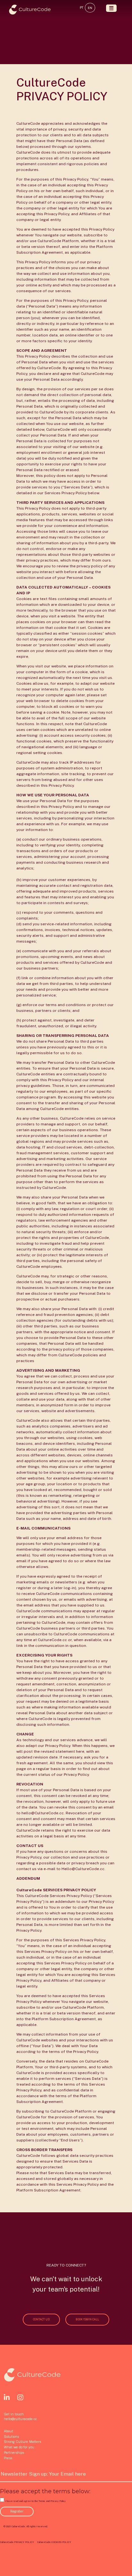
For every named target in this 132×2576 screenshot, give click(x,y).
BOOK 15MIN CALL (87, 2319)
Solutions (11, 2436)
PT (82, 8)
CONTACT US (41, 2319)
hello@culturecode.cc (20, 2419)
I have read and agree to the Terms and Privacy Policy (35, 2501)
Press (8, 2458)
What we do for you (19, 2447)
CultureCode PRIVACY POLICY (17, 2542)
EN (90, 8)
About (8, 2431)
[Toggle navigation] (111, 8)
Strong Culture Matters (22, 2442)
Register (17, 2511)
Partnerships (14, 2453)
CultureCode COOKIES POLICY (54, 2542)
